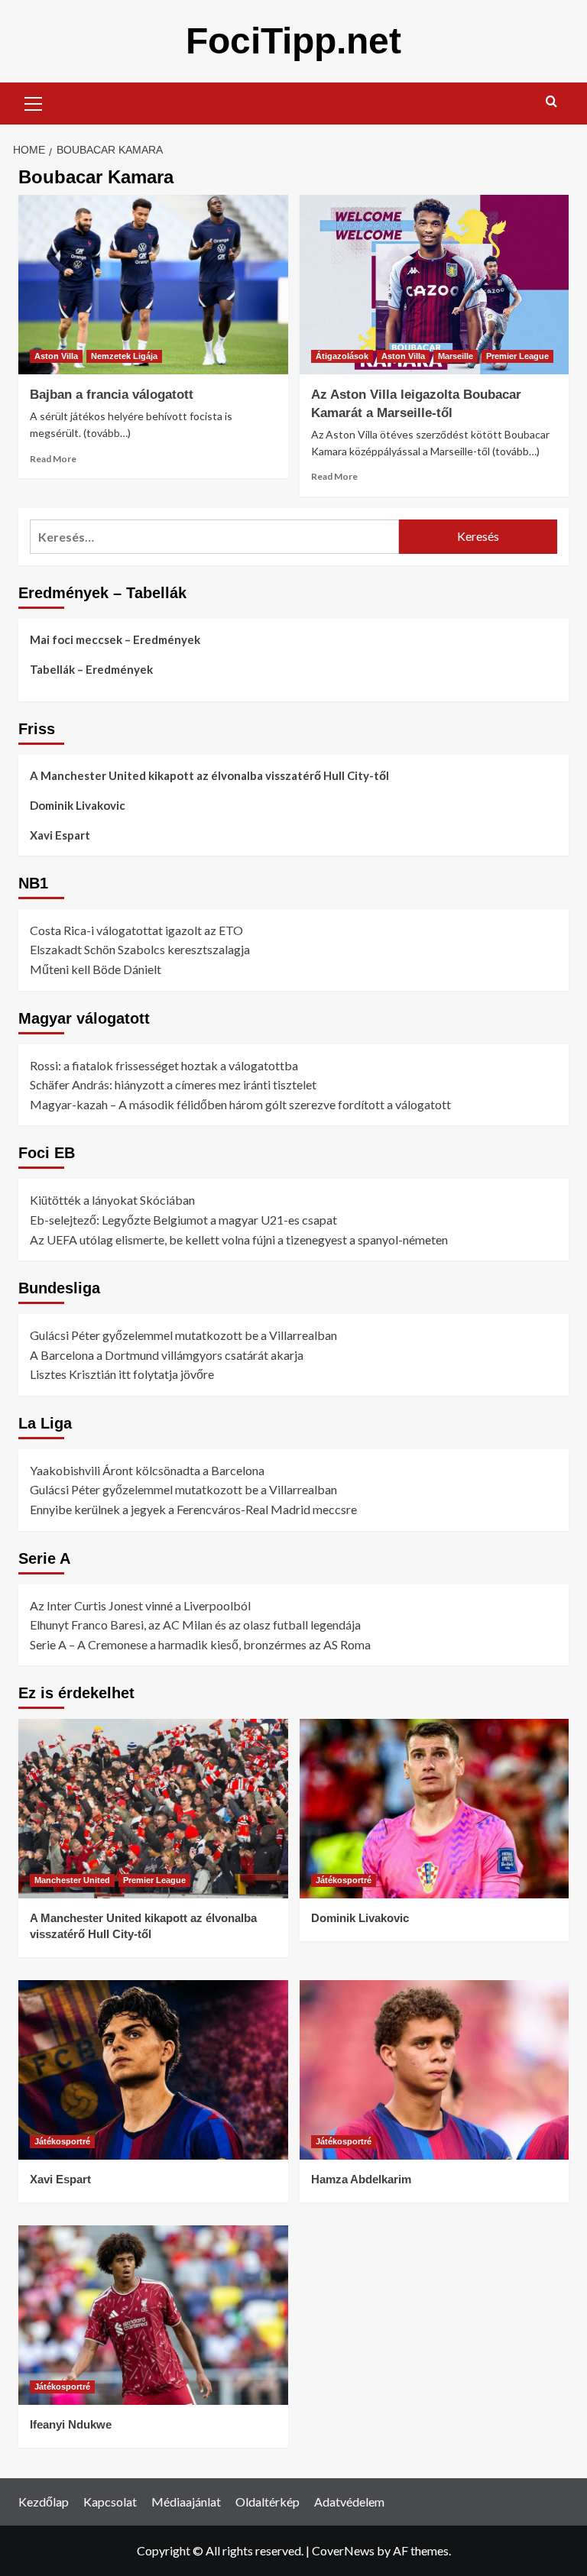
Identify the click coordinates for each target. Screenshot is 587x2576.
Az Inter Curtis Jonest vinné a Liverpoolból (140, 1605)
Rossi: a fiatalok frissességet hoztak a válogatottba (164, 1065)
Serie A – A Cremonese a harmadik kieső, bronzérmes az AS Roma (200, 1644)
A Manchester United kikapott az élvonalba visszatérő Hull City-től (209, 775)
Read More (53, 459)
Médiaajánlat (186, 2502)
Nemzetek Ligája (124, 356)
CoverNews (343, 2550)
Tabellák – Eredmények (91, 669)
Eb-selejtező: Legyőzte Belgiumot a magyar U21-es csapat (183, 1220)
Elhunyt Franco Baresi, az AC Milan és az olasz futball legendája (195, 1625)
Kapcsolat (110, 2502)
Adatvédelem (349, 2502)
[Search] (551, 102)
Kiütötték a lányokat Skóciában (112, 1200)
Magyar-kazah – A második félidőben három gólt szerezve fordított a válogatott (240, 1104)
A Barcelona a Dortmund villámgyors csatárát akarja (167, 1355)
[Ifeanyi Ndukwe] (153, 2315)
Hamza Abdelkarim (361, 2179)
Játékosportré (344, 1880)
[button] (34, 102)
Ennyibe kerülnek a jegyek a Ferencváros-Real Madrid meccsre (193, 1509)
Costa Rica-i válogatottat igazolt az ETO (136, 930)
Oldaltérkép (268, 2502)
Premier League (517, 356)
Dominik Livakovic (78, 805)
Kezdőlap (44, 2502)
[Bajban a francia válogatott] (153, 285)
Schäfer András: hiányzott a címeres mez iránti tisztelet (173, 1084)
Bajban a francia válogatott (112, 395)
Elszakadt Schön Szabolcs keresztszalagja (140, 949)
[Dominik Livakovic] (435, 1809)
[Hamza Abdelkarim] (435, 2070)
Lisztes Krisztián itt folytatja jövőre (122, 1374)
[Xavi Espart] (153, 2070)
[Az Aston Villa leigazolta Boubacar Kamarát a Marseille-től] (435, 285)
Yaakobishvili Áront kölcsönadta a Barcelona (147, 1470)
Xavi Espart (60, 835)
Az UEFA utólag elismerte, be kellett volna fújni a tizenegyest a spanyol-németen (239, 1239)
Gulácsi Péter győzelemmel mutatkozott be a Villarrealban (183, 1335)
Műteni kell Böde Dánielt (96, 969)
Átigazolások (342, 356)
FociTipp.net (293, 41)
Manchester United (72, 1880)
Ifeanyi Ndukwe (71, 2424)
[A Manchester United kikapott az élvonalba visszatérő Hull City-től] (153, 1809)
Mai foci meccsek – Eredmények (115, 639)
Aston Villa (56, 356)
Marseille (456, 356)
